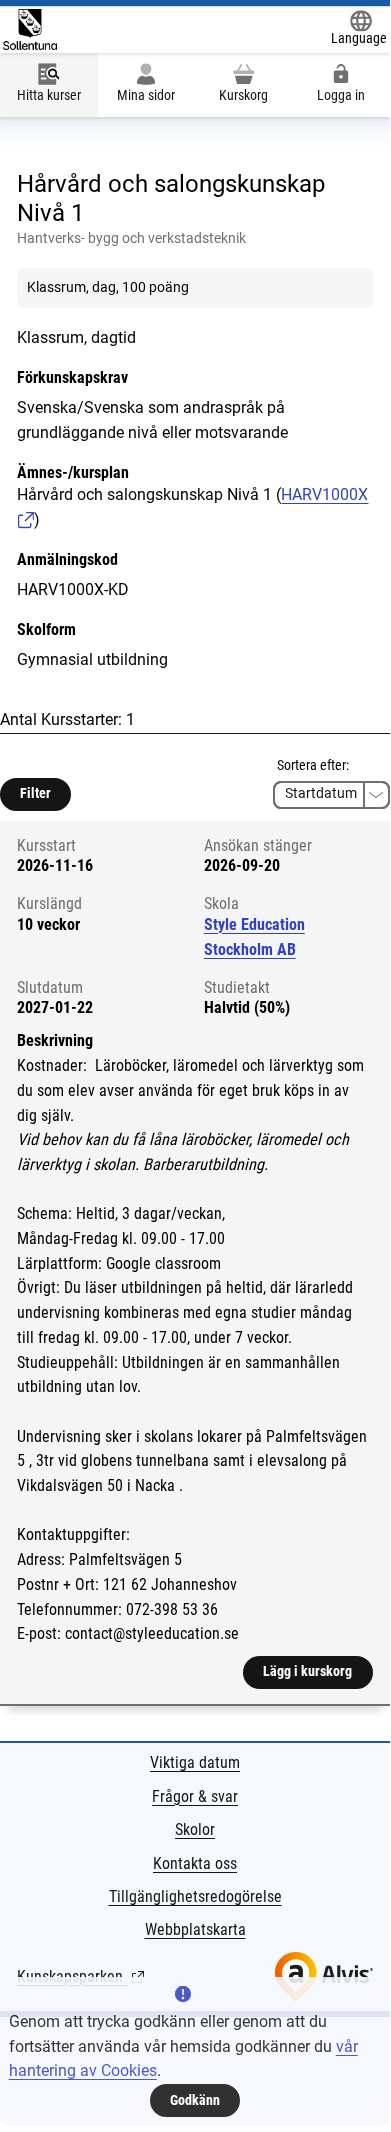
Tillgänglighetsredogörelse (195, 1896)
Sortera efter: (313, 765)
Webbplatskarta (195, 1929)
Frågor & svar (195, 1796)
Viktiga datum (195, 1762)
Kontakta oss (195, 1863)
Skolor (195, 1829)
